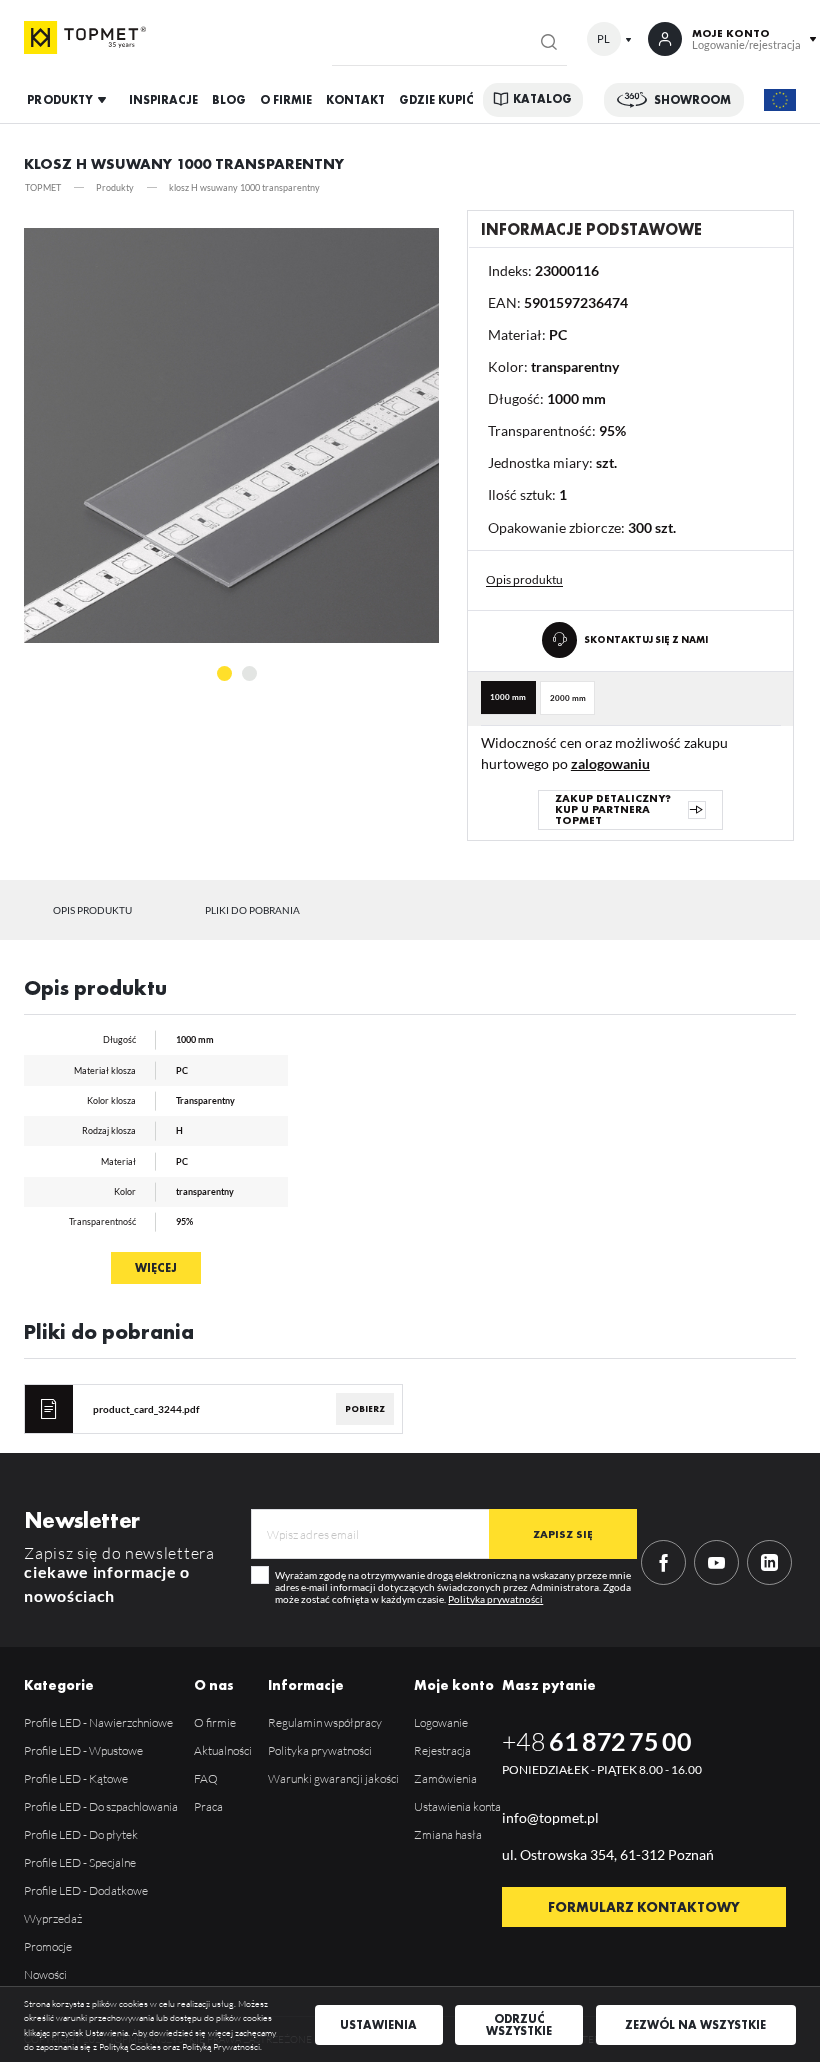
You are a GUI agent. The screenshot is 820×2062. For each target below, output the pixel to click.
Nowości (45, 1974)
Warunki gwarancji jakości (333, 1778)
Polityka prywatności (495, 1599)
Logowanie (441, 1722)
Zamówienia (445, 1778)
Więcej (156, 1268)
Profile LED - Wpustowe (83, 1750)
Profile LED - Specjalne (80, 1862)
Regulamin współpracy (325, 1722)
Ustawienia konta (457, 1806)
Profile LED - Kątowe (76, 1778)
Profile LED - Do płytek (81, 1834)
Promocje (48, 1946)
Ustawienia (378, 2025)
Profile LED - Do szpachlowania (101, 1806)
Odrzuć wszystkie (519, 2025)
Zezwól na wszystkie (695, 2025)
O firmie (215, 1722)
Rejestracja (442, 1750)
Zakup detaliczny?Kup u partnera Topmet (613, 809)
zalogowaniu (610, 763)
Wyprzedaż (53, 1918)
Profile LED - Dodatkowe (86, 1890)
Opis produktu (92, 910)
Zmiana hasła (448, 1834)
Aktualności (223, 1750)
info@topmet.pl (550, 1817)
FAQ (206, 1778)
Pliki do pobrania (252, 910)
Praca (208, 1806)
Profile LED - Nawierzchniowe (98, 1722)
